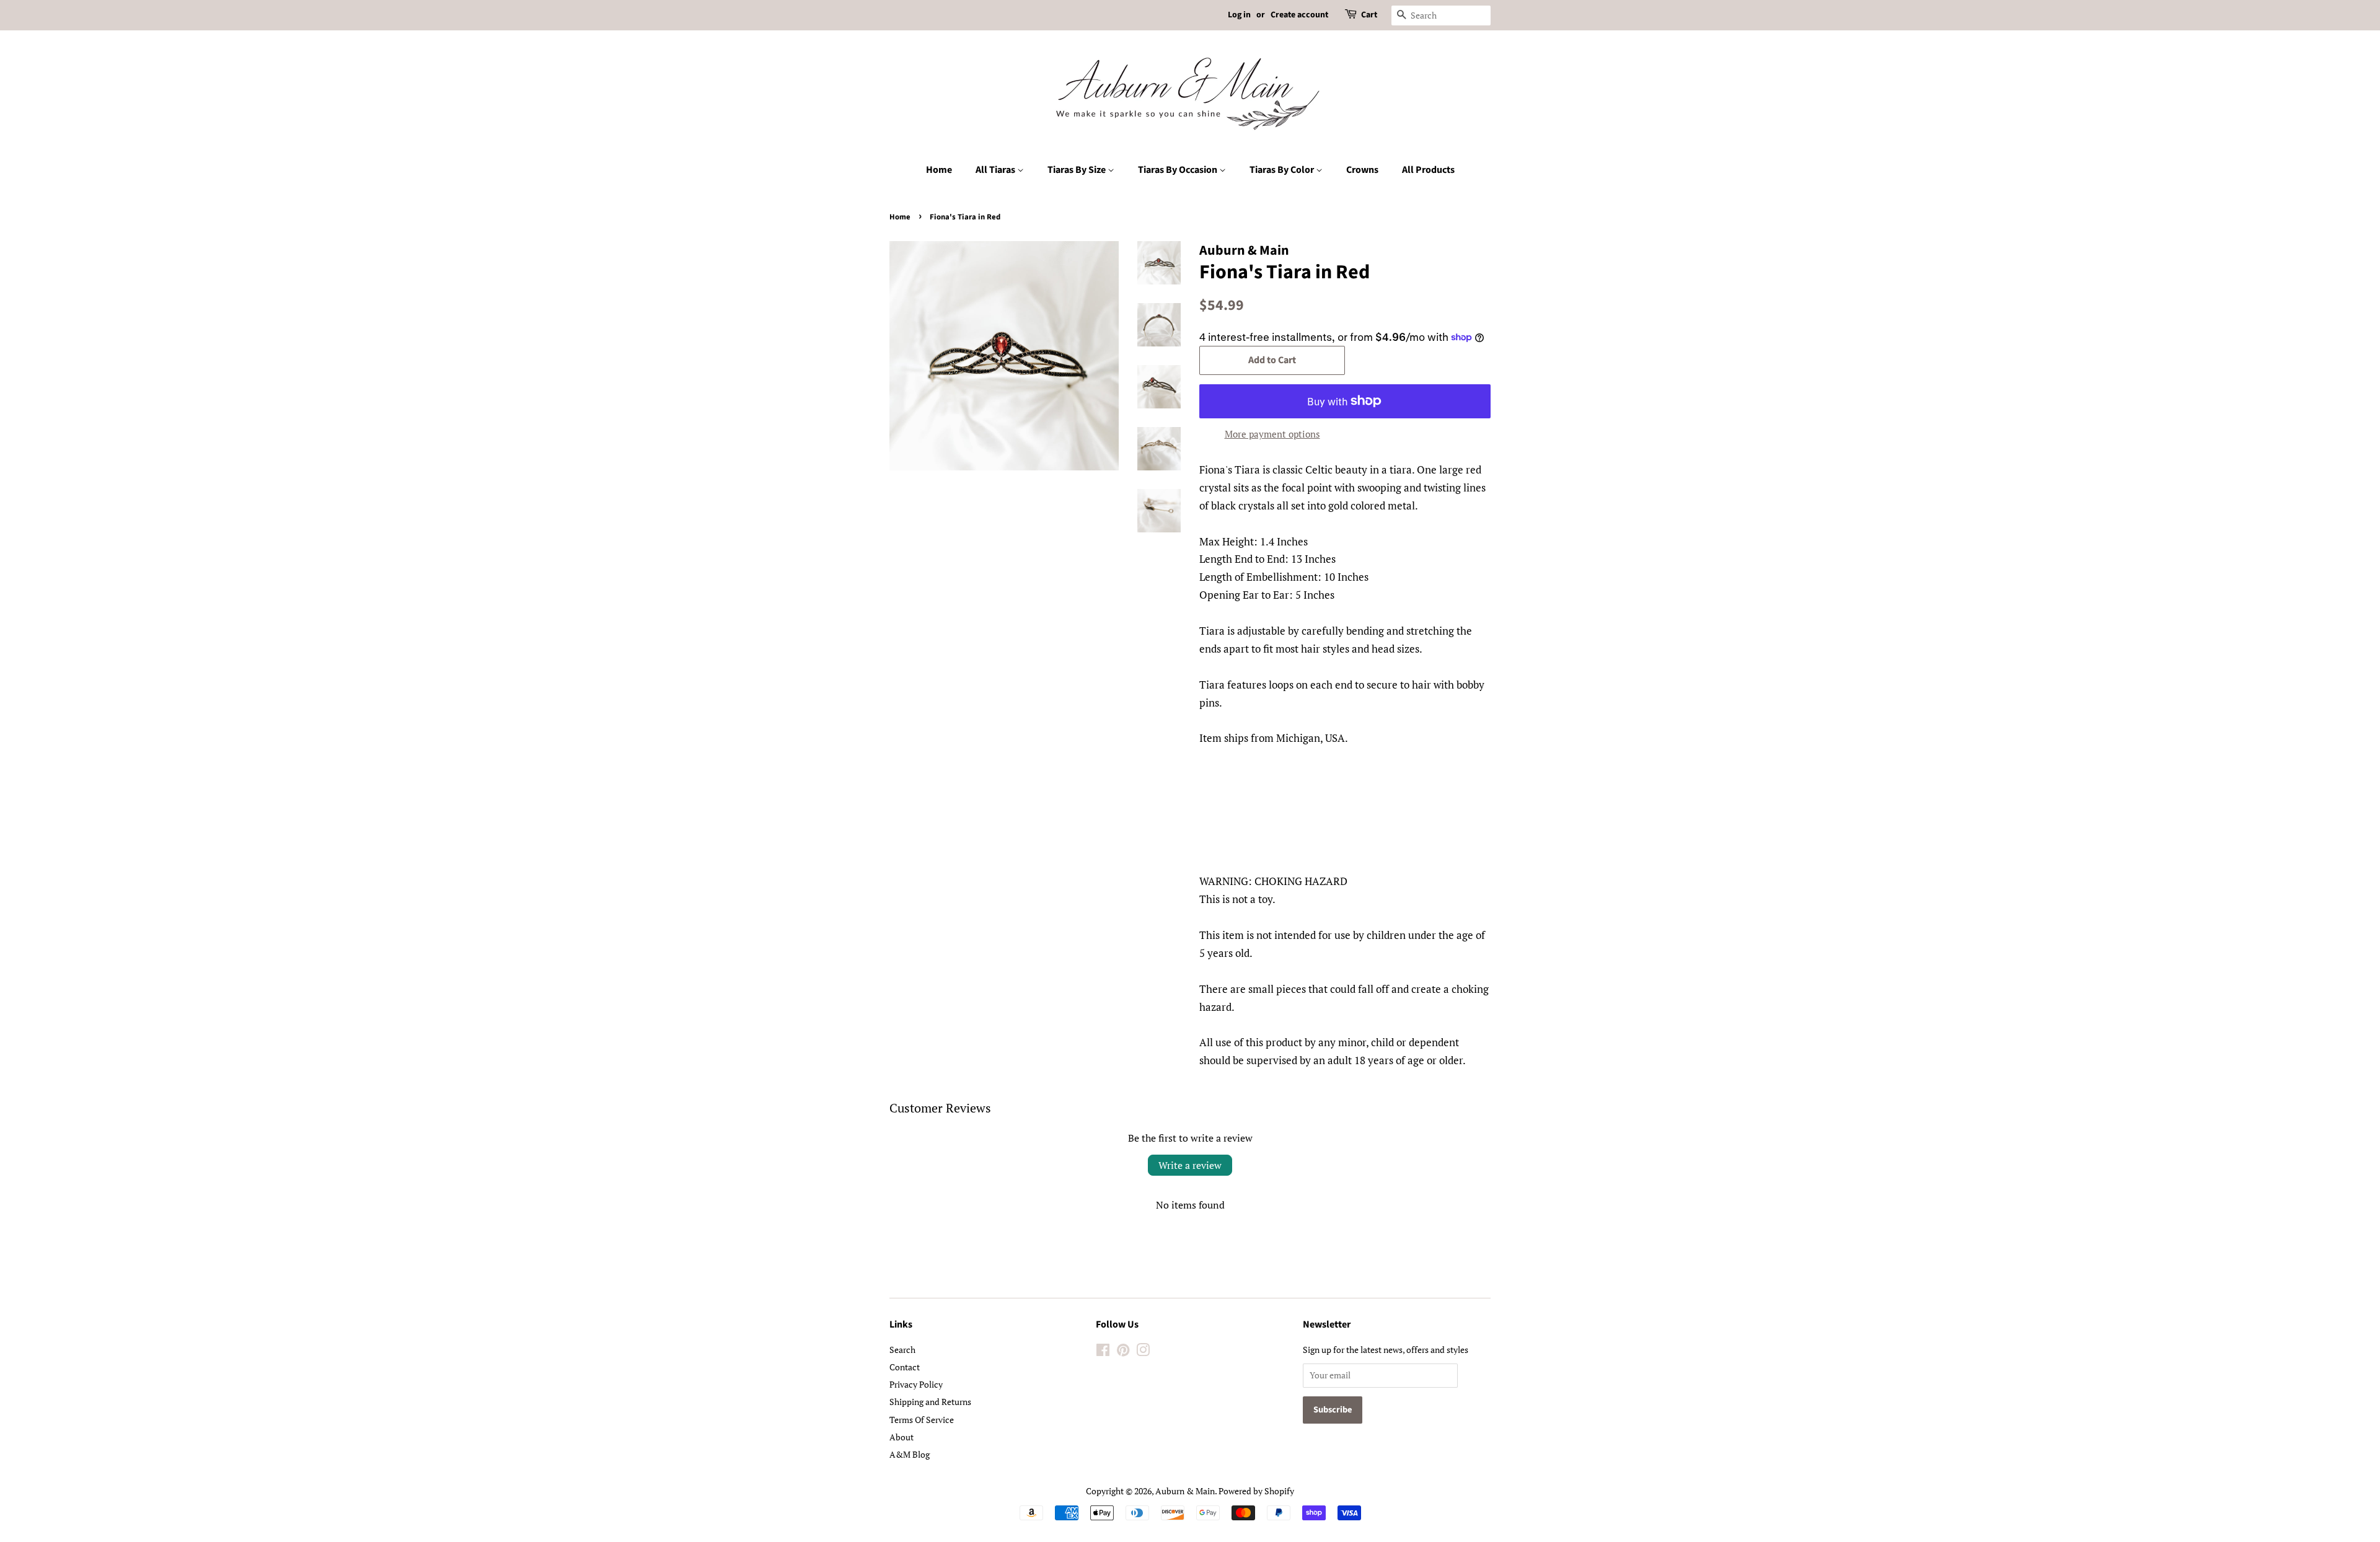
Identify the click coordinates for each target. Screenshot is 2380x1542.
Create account (1299, 15)
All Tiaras (996, 170)
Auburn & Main (1185, 1491)
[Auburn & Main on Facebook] (1103, 1352)
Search (902, 1350)
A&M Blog (910, 1454)
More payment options (1272, 434)
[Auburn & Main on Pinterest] (1123, 1352)
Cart (1369, 15)
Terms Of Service (922, 1420)
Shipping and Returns (930, 1402)
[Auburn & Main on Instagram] (1143, 1352)
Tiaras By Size (1078, 170)
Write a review (1190, 1165)
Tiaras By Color (1283, 170)
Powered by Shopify (1256, 1491)
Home (939, 170)
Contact (905, 1367)
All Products (1428, 170)
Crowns (1362, 170)
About (901, 1437)
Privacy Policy (916, 1384)
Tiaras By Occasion (1179, 170)
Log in (1239, 15)
